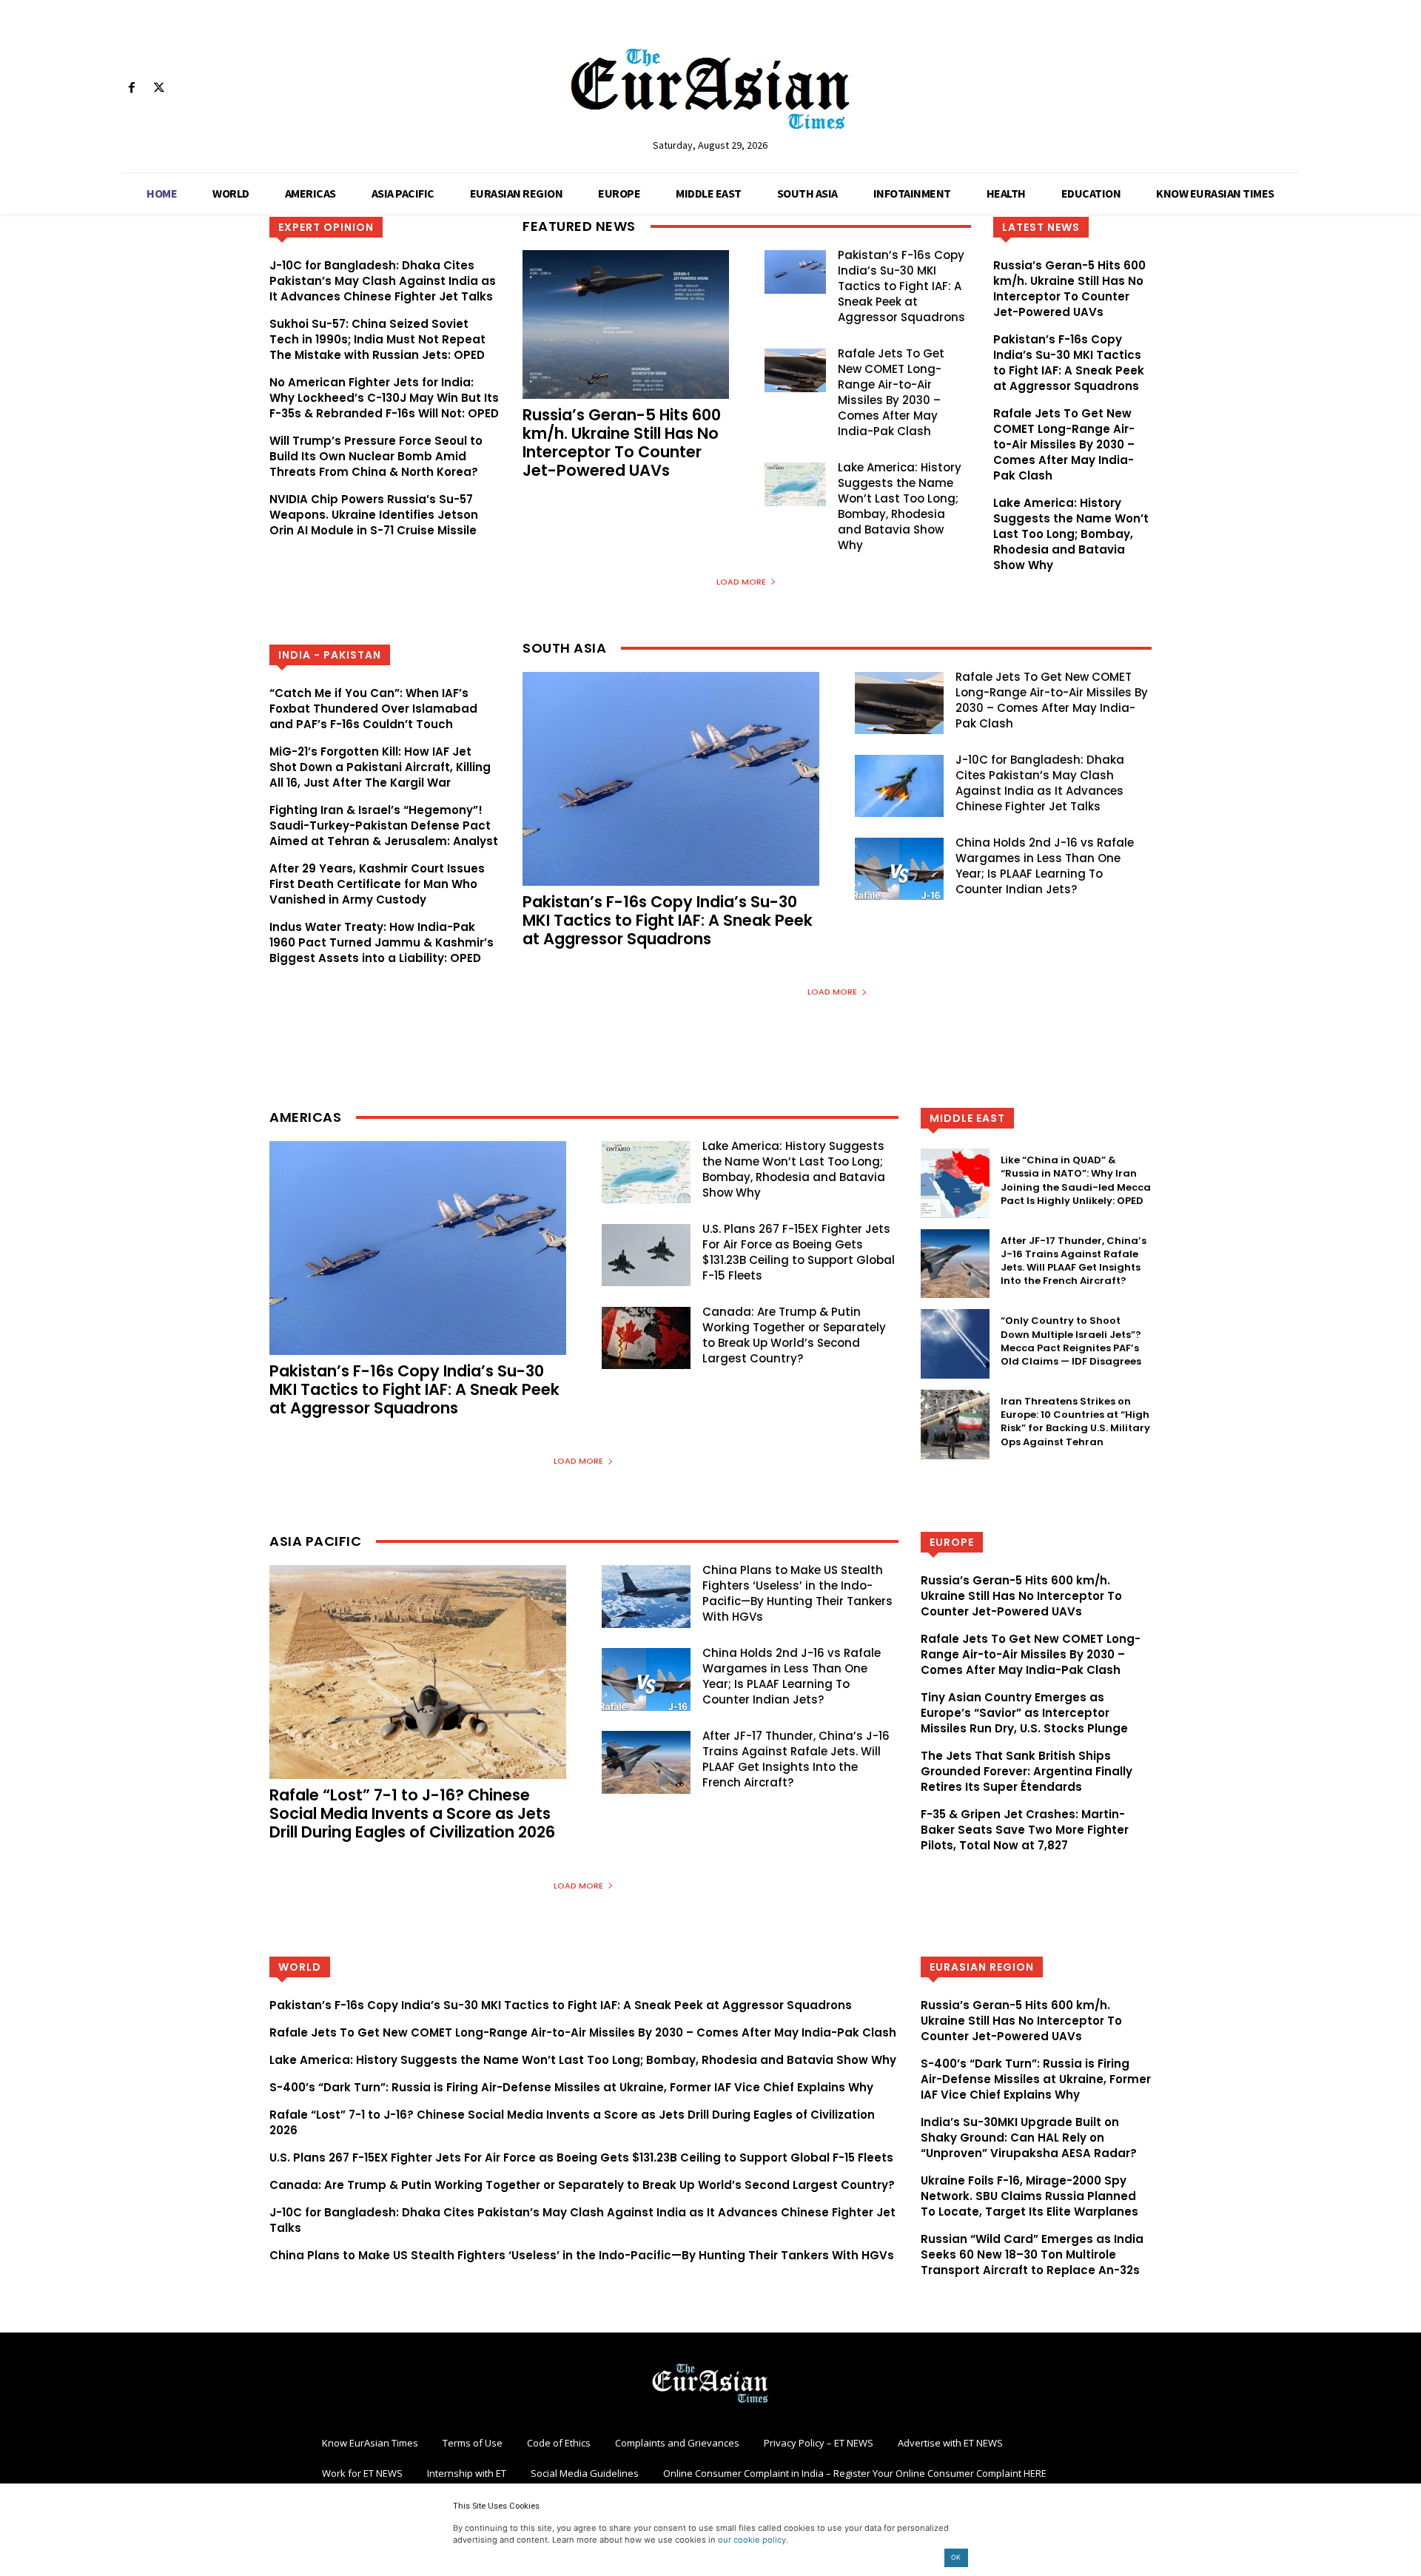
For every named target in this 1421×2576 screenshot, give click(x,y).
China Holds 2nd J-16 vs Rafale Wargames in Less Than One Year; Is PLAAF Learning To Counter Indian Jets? (1045, 866)
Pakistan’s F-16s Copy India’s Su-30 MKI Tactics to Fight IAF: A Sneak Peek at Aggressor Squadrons (901, 286)
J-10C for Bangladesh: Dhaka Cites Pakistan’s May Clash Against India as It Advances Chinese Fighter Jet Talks (383, 281)
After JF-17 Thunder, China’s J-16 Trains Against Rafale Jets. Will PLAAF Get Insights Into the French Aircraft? (1074, 1261)
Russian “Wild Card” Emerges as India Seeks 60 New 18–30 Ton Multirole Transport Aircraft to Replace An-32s (1032, 2254)
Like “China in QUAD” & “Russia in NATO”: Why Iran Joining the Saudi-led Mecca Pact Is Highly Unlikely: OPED (1076, 1180)
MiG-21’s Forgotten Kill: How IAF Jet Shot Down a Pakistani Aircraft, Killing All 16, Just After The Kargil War (380, 767)
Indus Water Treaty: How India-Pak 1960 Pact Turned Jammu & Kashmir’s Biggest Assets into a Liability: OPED (382, 942)
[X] (159, 88)
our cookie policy (752, 2540)
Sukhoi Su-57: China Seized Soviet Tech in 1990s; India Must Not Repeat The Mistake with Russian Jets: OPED (377, 339)
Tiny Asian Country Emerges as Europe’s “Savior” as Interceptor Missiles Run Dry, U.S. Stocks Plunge (1024, 1713)
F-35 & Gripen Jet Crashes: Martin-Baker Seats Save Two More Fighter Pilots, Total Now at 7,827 (1025, 1830)
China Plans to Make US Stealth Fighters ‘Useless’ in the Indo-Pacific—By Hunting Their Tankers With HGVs (797, 1593)
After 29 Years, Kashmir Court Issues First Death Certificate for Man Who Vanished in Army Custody (377, 884)
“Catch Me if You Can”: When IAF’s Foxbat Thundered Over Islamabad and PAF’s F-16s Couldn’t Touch (373, 709)
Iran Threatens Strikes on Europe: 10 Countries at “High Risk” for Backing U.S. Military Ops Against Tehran (1075, 1422)
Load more (741, 582)
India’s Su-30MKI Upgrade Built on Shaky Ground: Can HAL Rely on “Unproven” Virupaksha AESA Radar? (1029, 2138)
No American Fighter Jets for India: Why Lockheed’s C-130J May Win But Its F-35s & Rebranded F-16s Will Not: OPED (384, 398)
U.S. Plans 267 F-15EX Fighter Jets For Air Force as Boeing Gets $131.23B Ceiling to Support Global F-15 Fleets (799, 1252)
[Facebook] (131, 88)
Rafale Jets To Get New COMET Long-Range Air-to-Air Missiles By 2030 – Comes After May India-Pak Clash (891, 392)
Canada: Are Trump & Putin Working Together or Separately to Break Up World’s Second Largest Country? (794, 1335)
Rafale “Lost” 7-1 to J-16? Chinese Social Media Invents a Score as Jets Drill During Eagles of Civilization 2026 (412, 1813)
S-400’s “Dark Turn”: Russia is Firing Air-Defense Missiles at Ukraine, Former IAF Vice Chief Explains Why (571, 2087)
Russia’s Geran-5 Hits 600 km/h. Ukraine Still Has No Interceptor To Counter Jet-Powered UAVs (622, 443)
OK (956, 2557)
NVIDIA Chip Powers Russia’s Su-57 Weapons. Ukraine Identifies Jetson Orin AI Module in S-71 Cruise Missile (374, 515)
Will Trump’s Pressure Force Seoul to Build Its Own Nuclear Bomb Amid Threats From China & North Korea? (376, 456)
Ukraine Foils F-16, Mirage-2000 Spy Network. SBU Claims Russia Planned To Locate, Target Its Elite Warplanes (1029, 2196)
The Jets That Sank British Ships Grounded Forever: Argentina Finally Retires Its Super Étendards (1027, 1771)
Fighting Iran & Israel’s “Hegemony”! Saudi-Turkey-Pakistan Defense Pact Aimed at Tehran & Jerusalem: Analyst (384, 825)
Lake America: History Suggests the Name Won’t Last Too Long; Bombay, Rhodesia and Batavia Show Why (900, 506)
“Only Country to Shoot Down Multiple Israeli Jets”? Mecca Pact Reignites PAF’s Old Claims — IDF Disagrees (1071, 1341)
